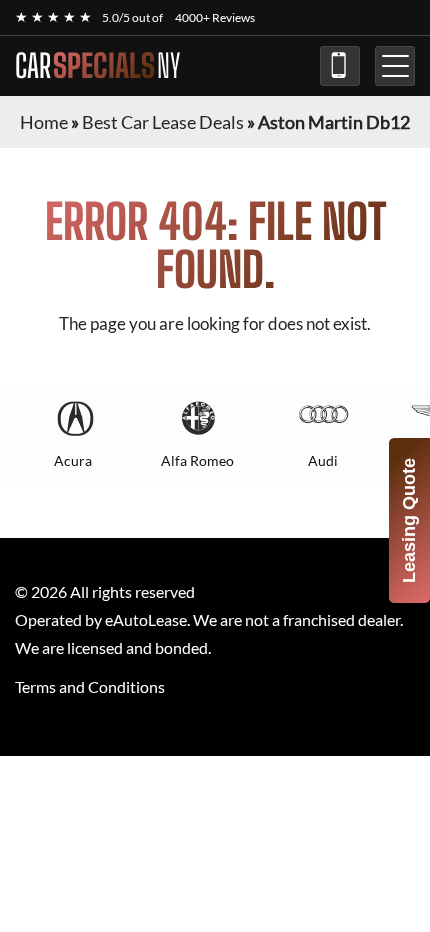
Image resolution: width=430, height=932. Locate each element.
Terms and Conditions (90, 686)
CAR (97, 66)
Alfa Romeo (197, 460)
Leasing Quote (409, 520)
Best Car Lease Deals (163, 122)
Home (44, 122)
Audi (323, 460)
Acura (73, 460)
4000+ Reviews (215, 17)
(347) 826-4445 (340, 66)
